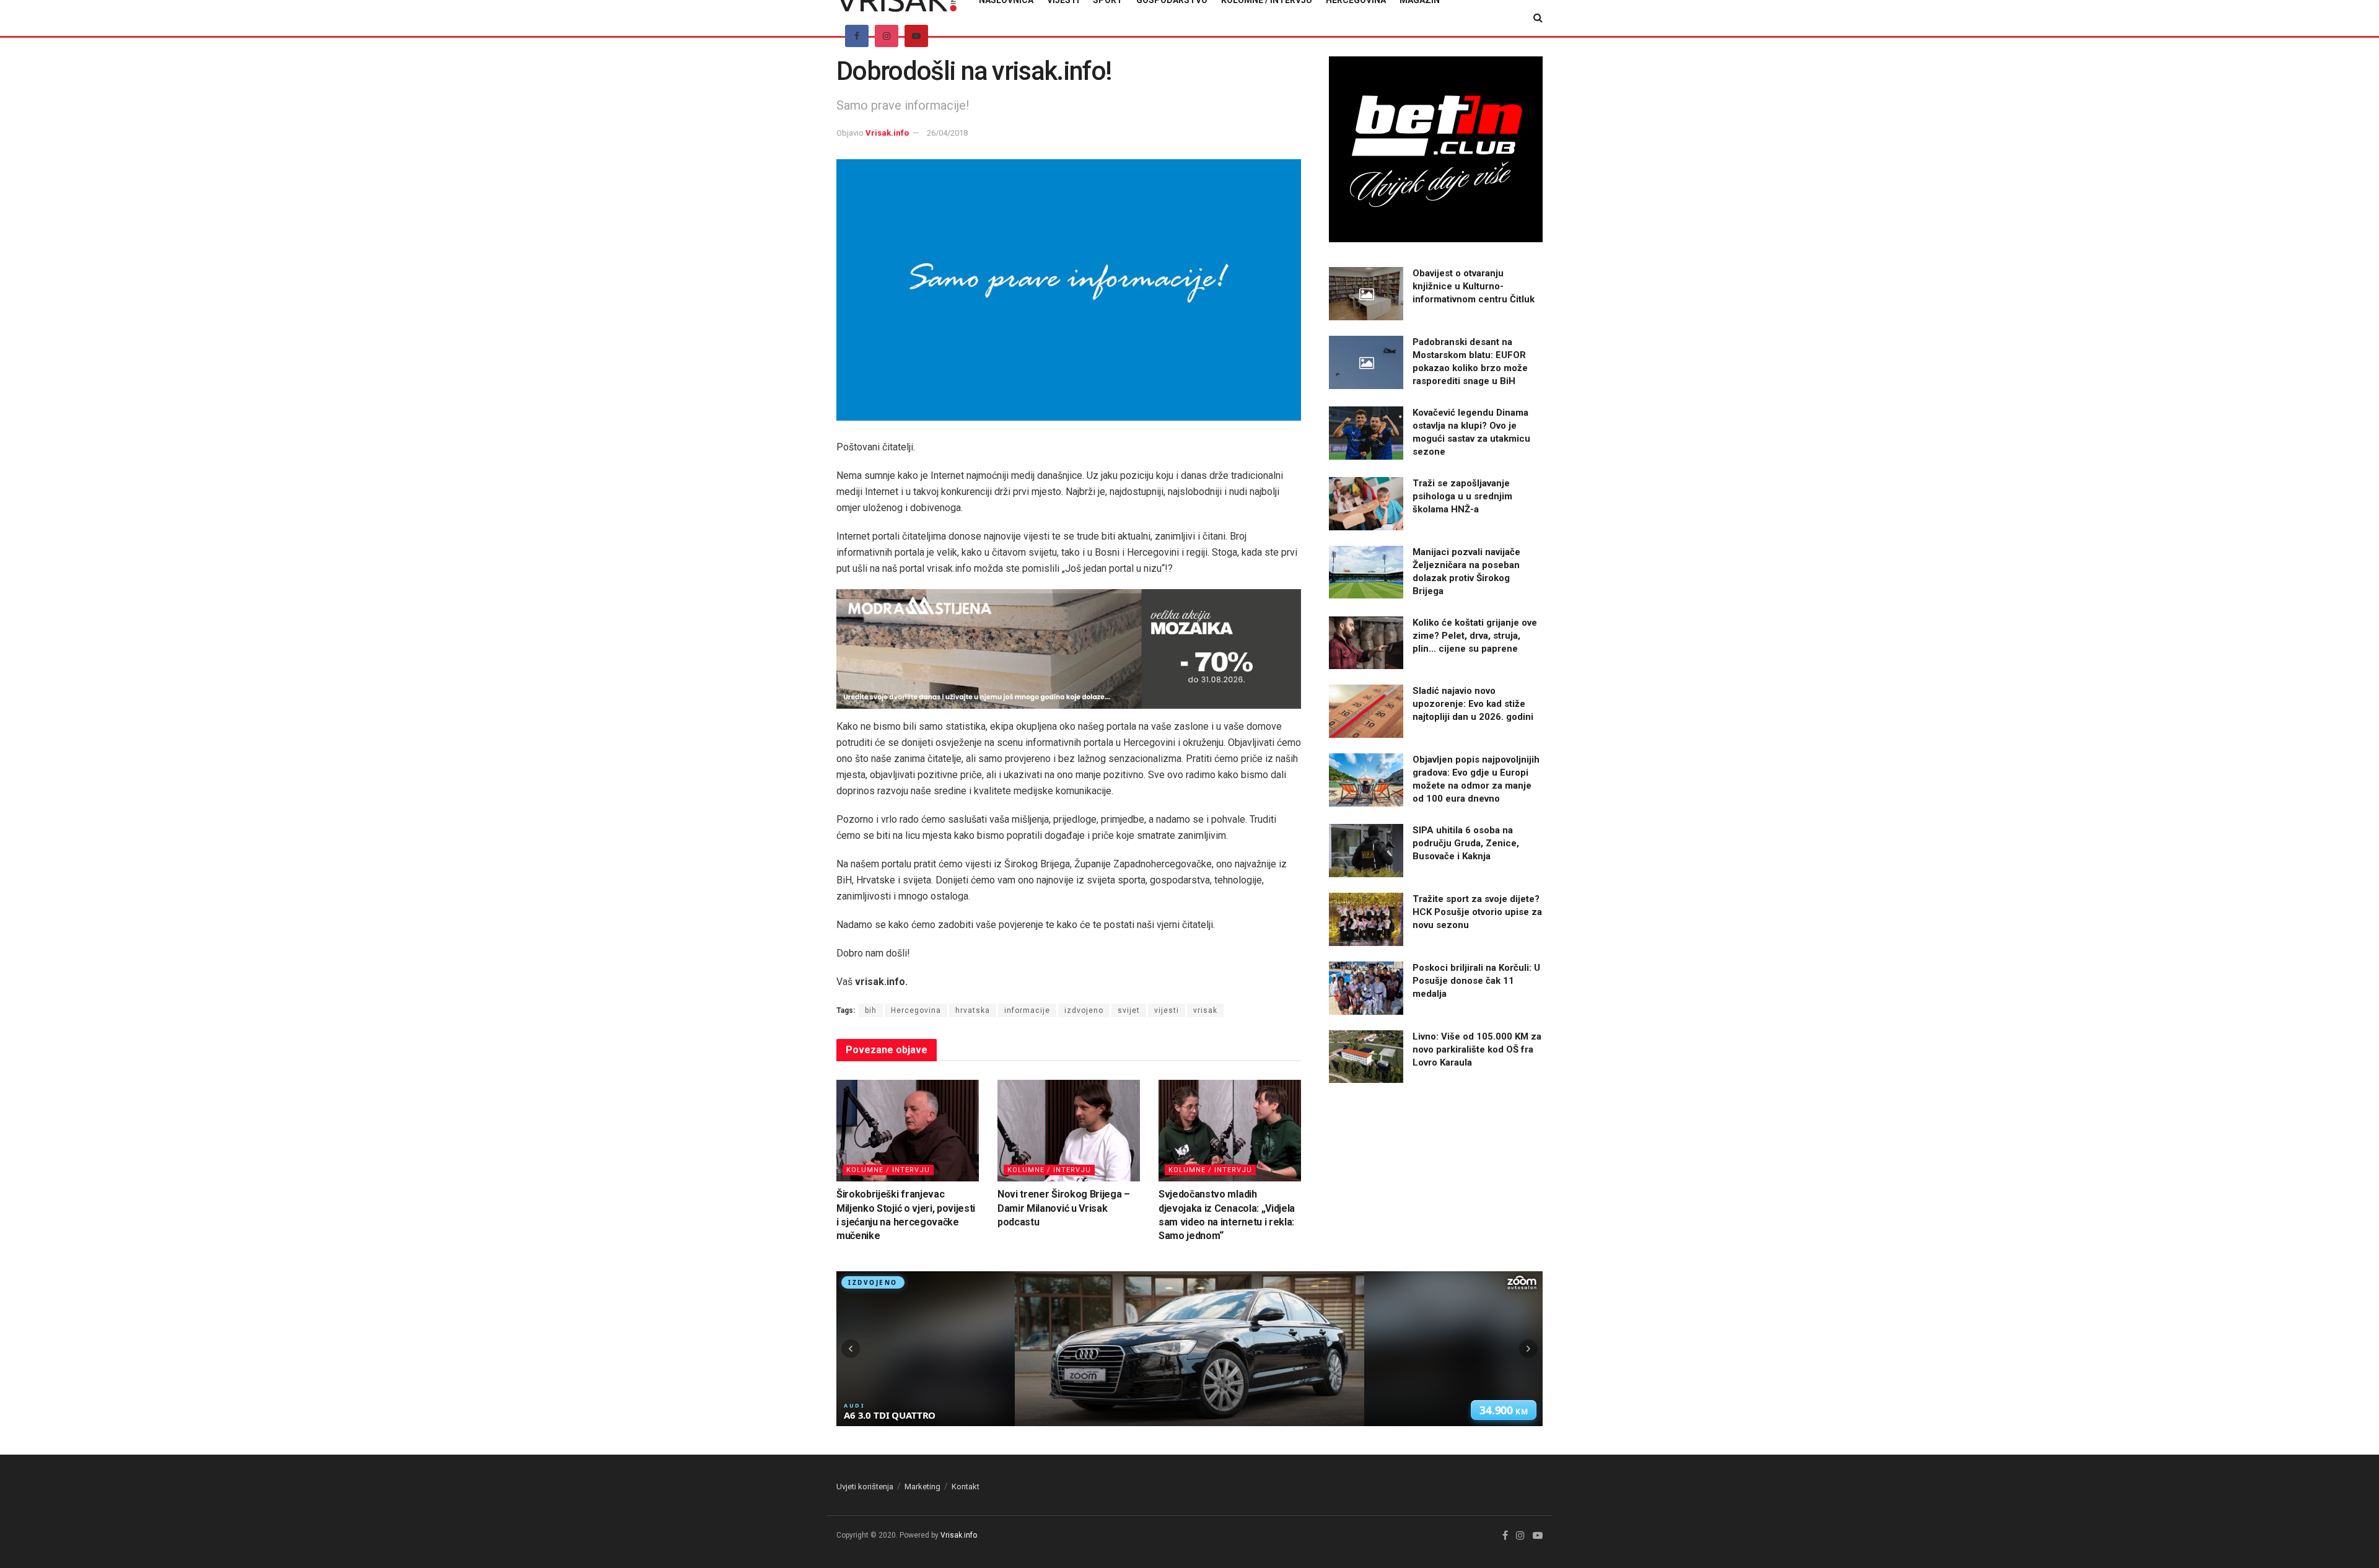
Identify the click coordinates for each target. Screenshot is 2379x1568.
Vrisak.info (887, 133)
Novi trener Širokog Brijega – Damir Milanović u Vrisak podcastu (1064, 1208)
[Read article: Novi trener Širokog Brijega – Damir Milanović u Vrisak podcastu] (1069, 1131)
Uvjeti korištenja (865, 1487)
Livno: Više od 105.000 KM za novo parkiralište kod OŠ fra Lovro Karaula (1477, 1049)
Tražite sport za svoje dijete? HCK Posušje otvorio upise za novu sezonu (1477, 912)
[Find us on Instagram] (887, 36)
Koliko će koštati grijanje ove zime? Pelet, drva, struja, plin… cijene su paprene (1475, 636)
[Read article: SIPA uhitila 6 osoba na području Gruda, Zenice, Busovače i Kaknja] (1366, 851)
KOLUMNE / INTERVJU (888, 1170)
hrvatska (973, 1010)
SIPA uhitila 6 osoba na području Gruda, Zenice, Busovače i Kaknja (1466, 843)
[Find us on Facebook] (857, 36)
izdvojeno (1084, 1010)
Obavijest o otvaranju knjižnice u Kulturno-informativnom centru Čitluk (1474, 286)
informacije (1027, 1010)
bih (871, 1010)
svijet (1129, 1010)
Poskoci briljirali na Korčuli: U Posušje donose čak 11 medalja (1476, 981)
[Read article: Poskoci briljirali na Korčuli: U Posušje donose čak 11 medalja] (1366, 988)
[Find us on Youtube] (916, 36)
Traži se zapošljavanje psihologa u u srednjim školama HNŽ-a (1462, 496)
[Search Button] (1538, 18)
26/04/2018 (947, 133)
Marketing (922, 1487)
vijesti (1167, 1010)
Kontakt (966, 1487)
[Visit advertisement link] (1069, 649)
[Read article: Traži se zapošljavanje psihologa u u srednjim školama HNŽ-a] (1366, 504)
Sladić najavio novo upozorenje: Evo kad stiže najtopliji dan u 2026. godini (1473, 704)
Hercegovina (916, 1010)
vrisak (1205, 1010)
